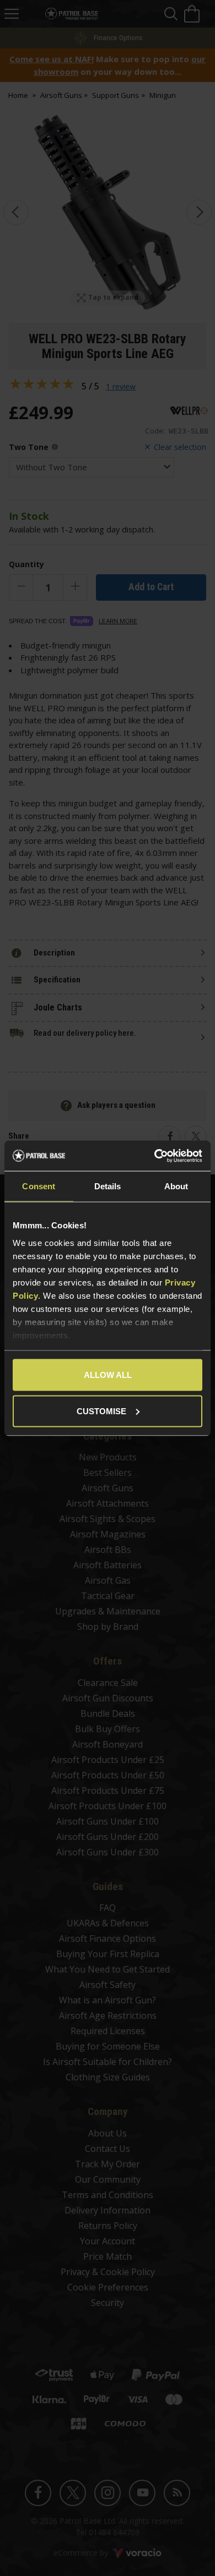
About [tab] (176, 1186)
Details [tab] (108, 1186)
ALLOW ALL (108, 1375)
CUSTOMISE (101, 1411)
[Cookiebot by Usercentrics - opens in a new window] (155, 1156)
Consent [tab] (39, 1186)
